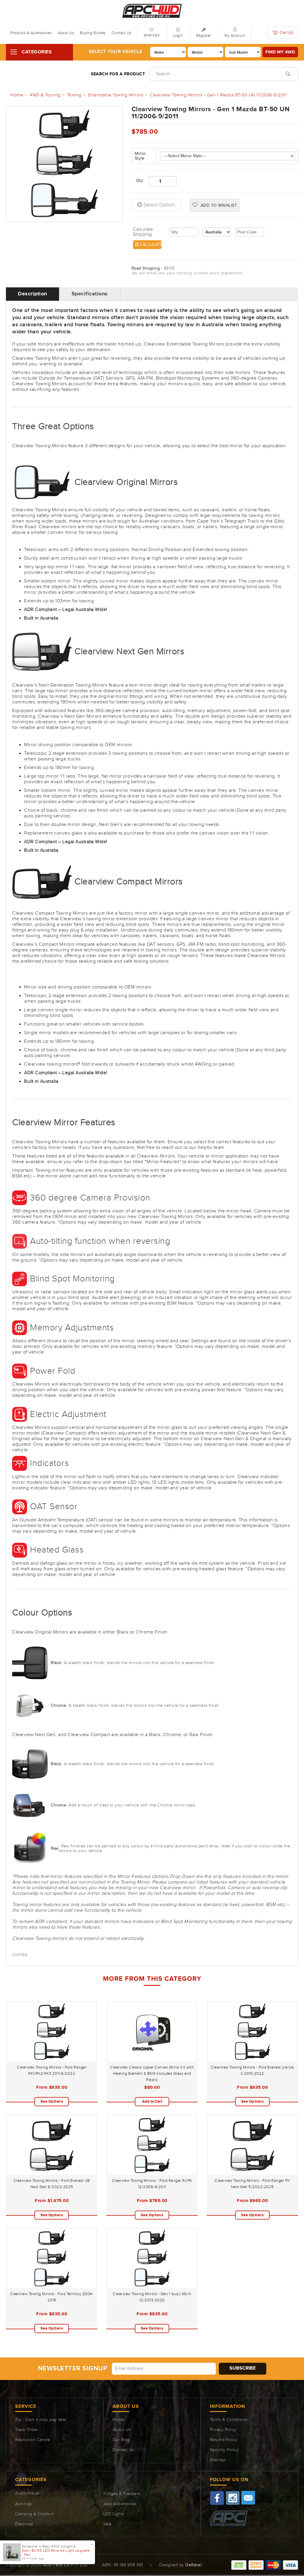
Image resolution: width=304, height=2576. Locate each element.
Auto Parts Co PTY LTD (65, 2565)
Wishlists (152, 35)
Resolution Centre (33, 2440)
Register (204, 36)
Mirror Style (140, 156)
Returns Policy (224, 2440)
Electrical (24, 2524)
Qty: (138, 181)
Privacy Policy (223, 2430)
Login (178, 36)
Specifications (90, 294)
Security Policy (224, 2450)
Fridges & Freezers (122, 2494)
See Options (52, 2101)
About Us (66, 33)
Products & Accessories (31, 33)
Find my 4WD (280, 52)
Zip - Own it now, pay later (41, 2420)
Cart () (286, 33)
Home (118, 2420)
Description (33, 294)
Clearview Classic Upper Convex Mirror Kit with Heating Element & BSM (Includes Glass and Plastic (152, 2074)
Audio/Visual (27, 2493)
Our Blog (121, 2440)
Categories (37, 52)
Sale (107, 2524)
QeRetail (194, 2565)
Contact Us (122, 33)
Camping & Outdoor (35, 2514)
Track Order (27, 2430)
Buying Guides (93, 33)
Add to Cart (152, 2101)
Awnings (23, 2504)
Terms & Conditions (229, 2420)
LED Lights (114, 2514)
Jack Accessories (120, 2504)
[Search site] (288, 73)
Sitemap (218, 2460)
